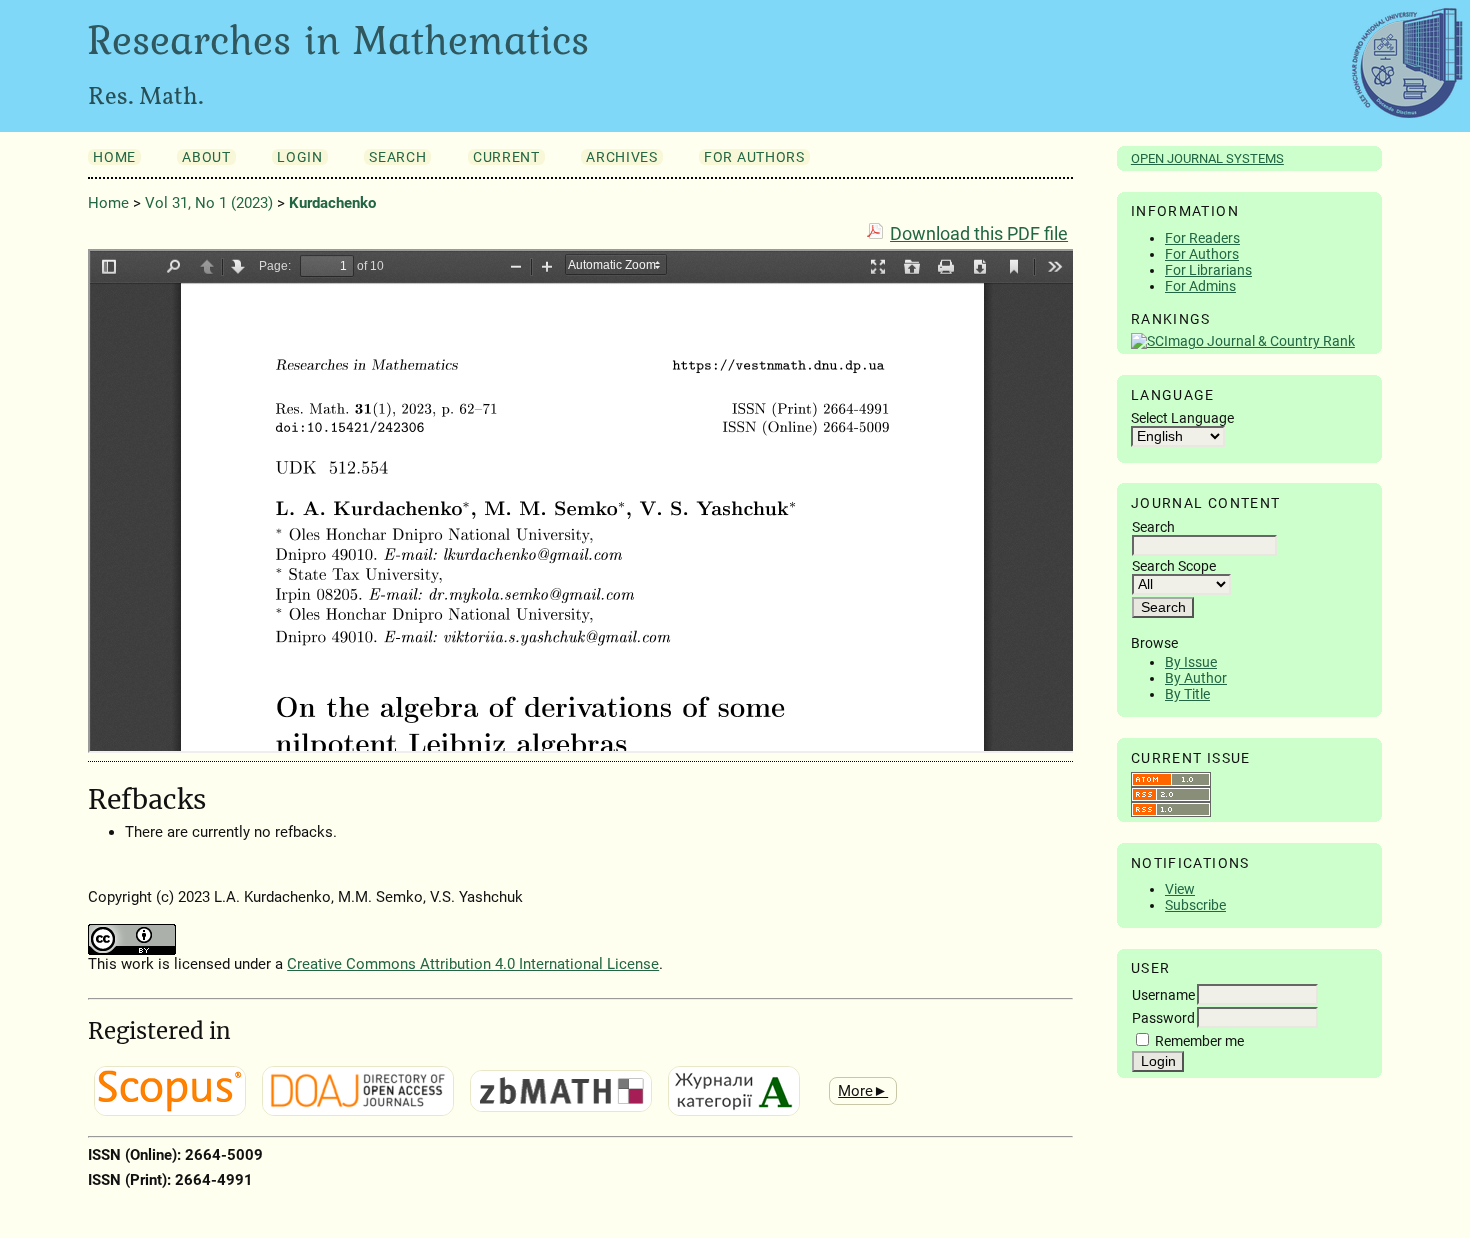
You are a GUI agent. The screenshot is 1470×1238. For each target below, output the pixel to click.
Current (506, 157)
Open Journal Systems (1207, 158)
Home (114, 157)
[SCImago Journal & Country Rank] (1243, 341)
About (206, 157)
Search (397, 157)
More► (863, 1091)
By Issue (1191, 662)
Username (1163, 995)
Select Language (1182, 418)
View (1180, 889)
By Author (1196, 678)
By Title (1187, 694)
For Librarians (1208, 270)
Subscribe (1195, 905)
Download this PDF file (979, 234)
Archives (621, 157)
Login (299, 157)
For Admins (1200, 286)
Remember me (1199, 1041)
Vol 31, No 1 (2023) (209, 203)
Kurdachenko (332, 203)
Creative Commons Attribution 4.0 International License (473, 964)
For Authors (1202, 254)
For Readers (1202, 238)
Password (1163, 1018)
